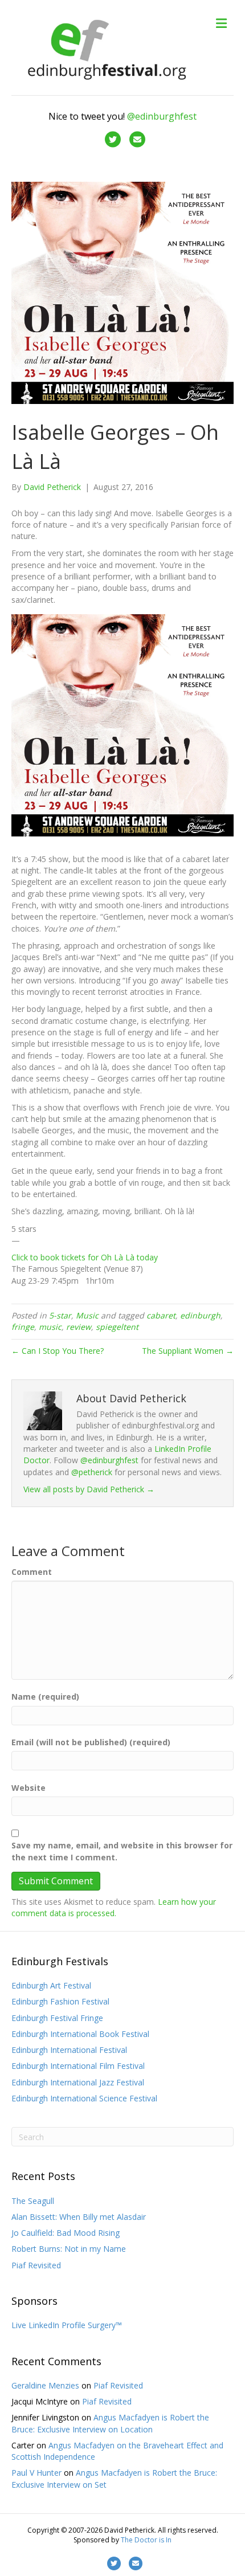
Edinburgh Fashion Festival (60, 2001)
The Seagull (33, 2201)
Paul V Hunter (36, 2473)
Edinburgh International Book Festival (80, 2034)
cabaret (161, 1315)
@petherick (92, 1472)
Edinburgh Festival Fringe (57, 2018)
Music (87, 1315)
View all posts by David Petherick (89, 1489)
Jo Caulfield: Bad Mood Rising (66, 2233)
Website (28, 1788)
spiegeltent (117, 1327)
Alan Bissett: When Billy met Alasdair (79, 2217)
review (79, 1327)
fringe (23, 1327)
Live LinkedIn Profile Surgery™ (67, 2325)
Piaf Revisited (36, 2265)
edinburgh (200, 1315)
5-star (60, 1315)
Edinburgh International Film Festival (78, 2066)
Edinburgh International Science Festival (84, 2098)
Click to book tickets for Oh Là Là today (85, 1257)
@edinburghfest (162, 116)
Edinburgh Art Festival (51, 1985)
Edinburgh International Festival (69, 2050)
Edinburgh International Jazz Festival (78, 2082)
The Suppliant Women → (188, 1351)
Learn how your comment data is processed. (114, 1907)
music (50, 1327)
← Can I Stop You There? (58, 1351)
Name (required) (45, 1697)
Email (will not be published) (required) (91, 1742)
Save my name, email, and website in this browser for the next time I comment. (122, 1851)
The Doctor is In (146, 2540)
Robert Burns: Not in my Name (69, 2249)
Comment (32, 1572)
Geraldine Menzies (45, 2385)
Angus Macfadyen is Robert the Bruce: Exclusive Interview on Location (110, 2423)
